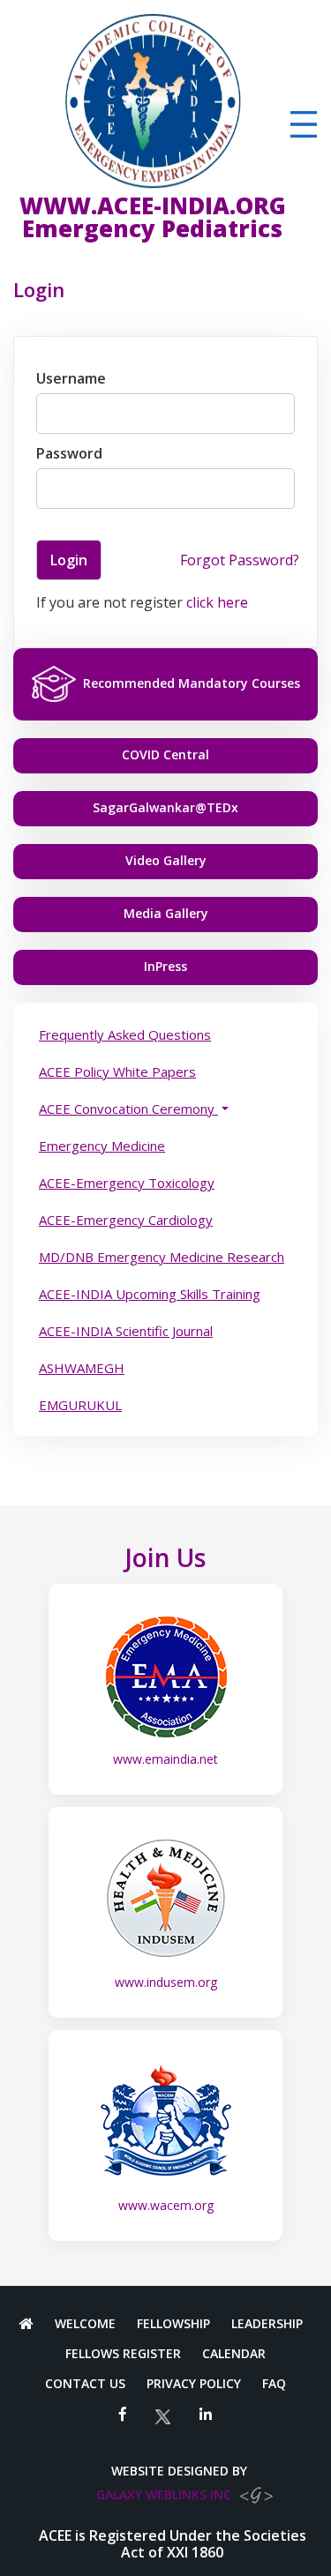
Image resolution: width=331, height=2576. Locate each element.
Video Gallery (166, 860)
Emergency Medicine (102, 1146)
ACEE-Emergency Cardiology (126, 1220)
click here (217, 602)
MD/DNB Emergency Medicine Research (162, 1257)
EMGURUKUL (80, 1405)
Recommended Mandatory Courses (192, 683)
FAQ (274, 2384)
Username (71, 378)
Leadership (267, 2324)
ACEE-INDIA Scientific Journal (126, 1331)
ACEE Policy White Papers (117, 1071)
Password (69, 453)
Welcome (85, 2324)
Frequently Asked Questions (125, 1034)
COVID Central (165, 754)
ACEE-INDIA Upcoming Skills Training (150, 1294)
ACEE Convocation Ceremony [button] (128, 1109)
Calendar (234, 2354)
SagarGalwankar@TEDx (165, 807)
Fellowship (173, 2324)
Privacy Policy (194, 2384)
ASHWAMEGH (82, 1368)
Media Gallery (166, 913)
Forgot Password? (240, 560)
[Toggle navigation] (304, 124)
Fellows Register (123, 2354)
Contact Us (85, 2384)
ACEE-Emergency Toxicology (127, 1183)
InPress (165, 966)
